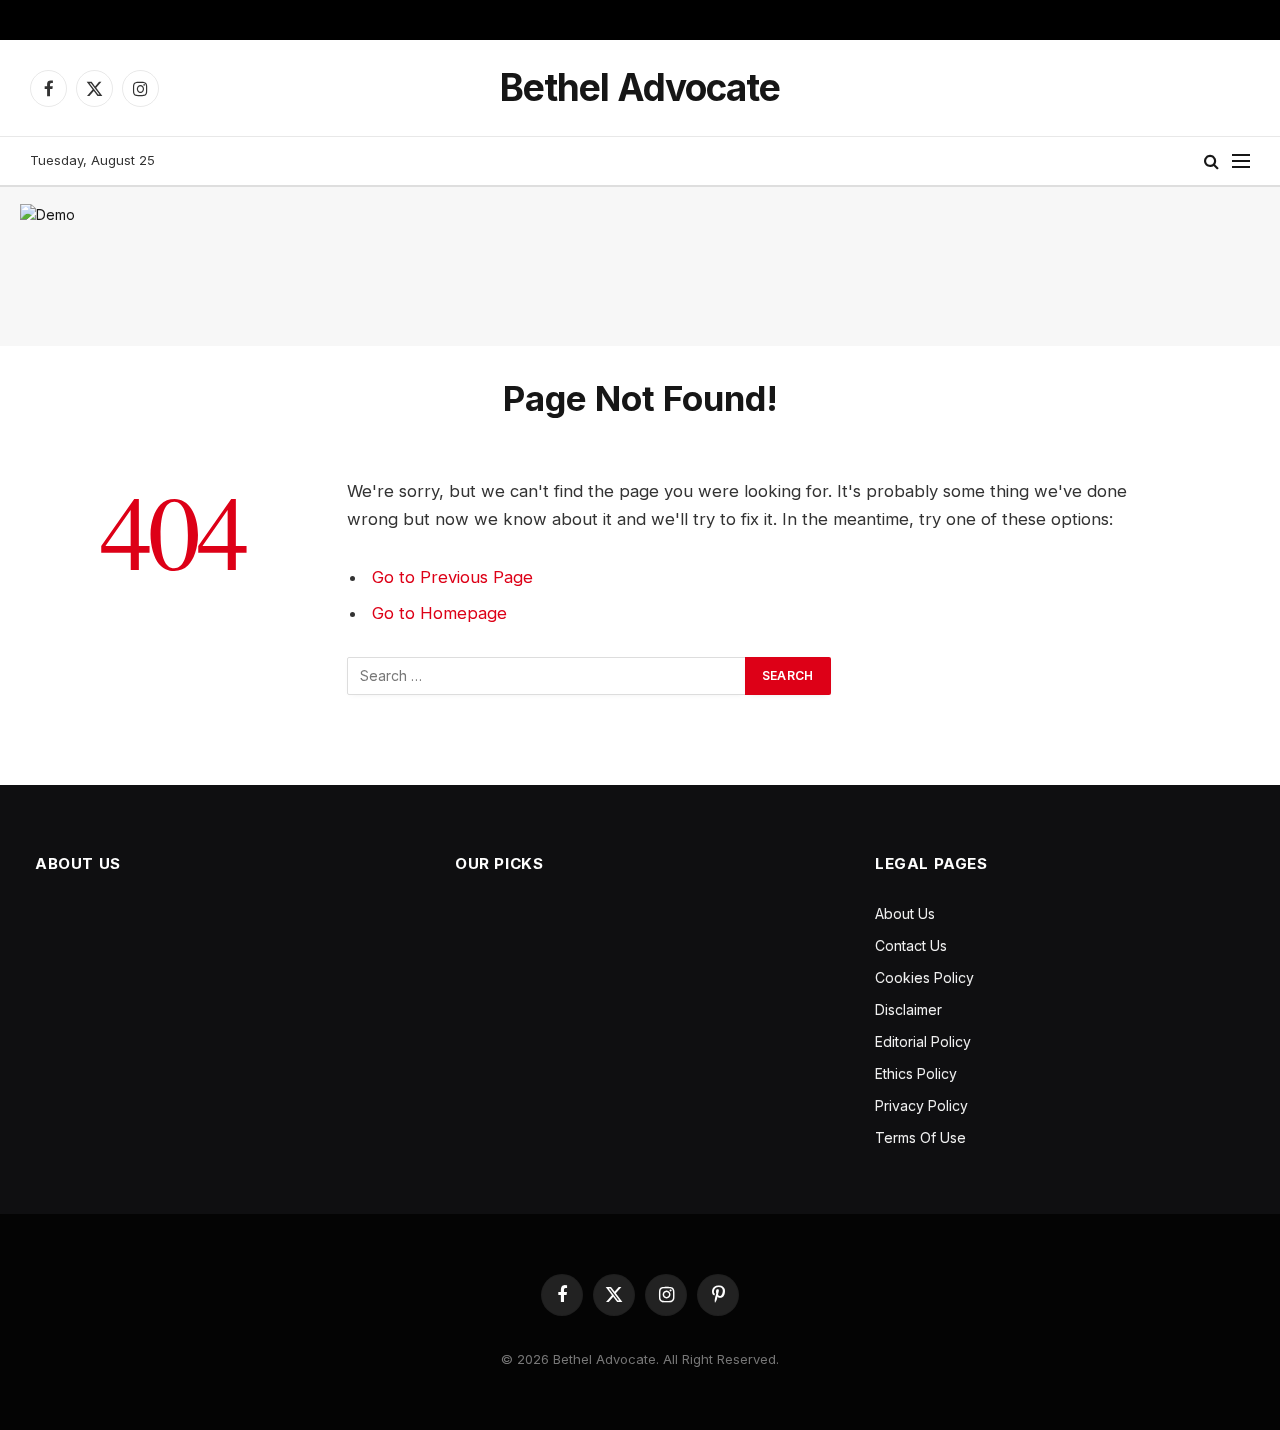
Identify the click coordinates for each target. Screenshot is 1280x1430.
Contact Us (911, 945)
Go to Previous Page (452, 577)
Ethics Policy (916, 1073)
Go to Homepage (439, 613)
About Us (905, 913)
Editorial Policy (923, 1041)
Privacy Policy (921, 1105)
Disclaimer (908, 1009)
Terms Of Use (920, 1137)
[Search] (1211, 161)
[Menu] (1241, 161)
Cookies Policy (924, 977)
